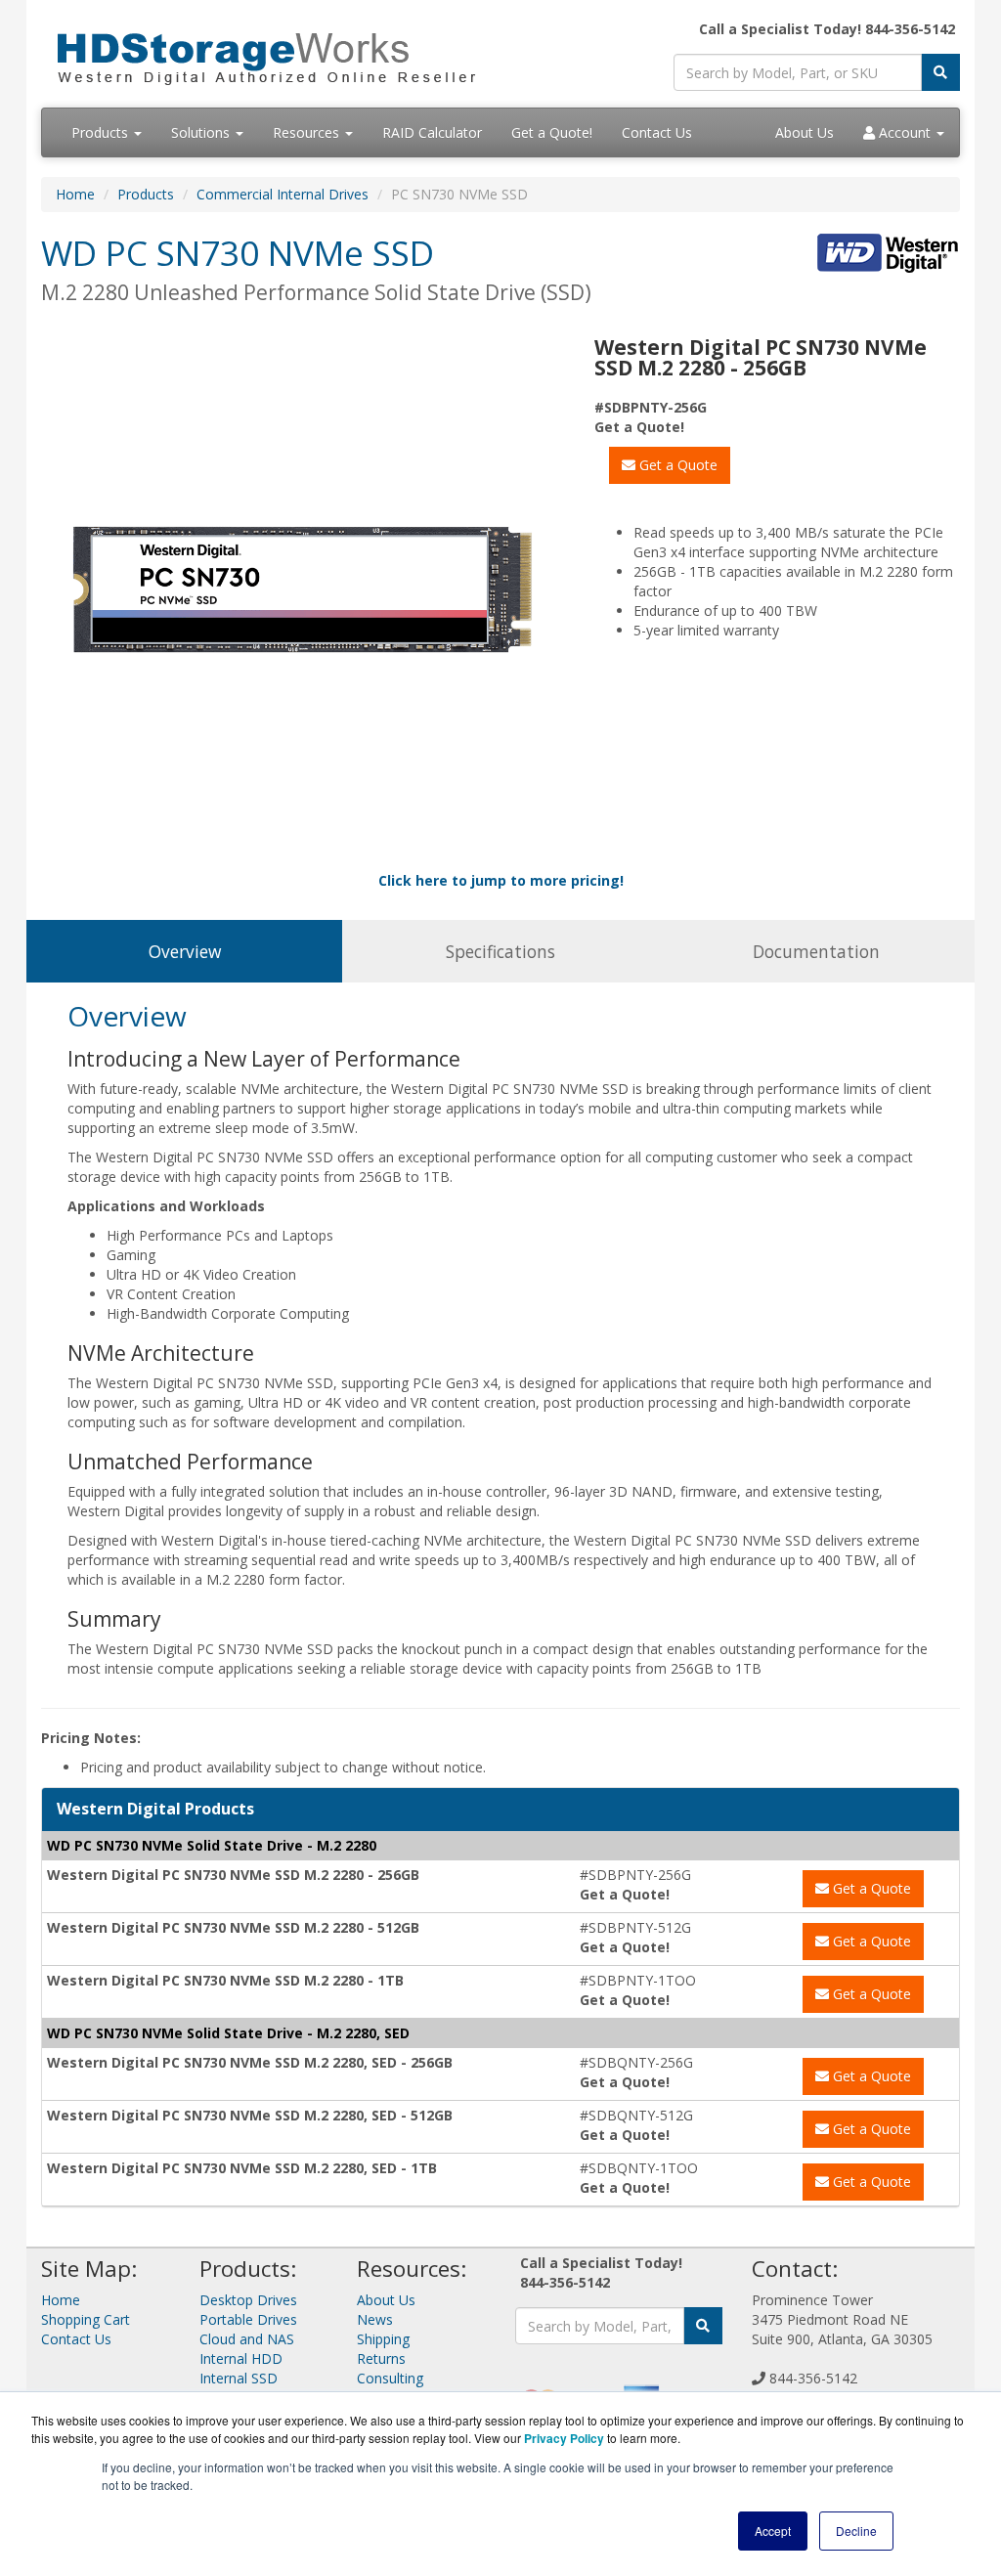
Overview (185, 951)
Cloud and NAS (247, 2339)
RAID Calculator (432, 132)
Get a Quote (676, 465)
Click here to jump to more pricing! (501, 880)
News (375, 2319)
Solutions (202, 132)
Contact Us (657, 132)
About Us (805, 132)
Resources (308, 132)
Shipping (383, 2339)
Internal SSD (239, 2378)
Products (102, 132)
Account (905, 132)
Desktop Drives (248, 2300)
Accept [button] (773, 2531)
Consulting (390, 2378)
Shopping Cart (86, 2319)
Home (75, 194)
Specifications (500, 951)
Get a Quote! (552, 132)
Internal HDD (241, 2358)
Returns (381, 2358)
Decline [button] (856, 2531)
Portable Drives (248, 2319)
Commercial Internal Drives (283, 194)
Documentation (816, 951)
